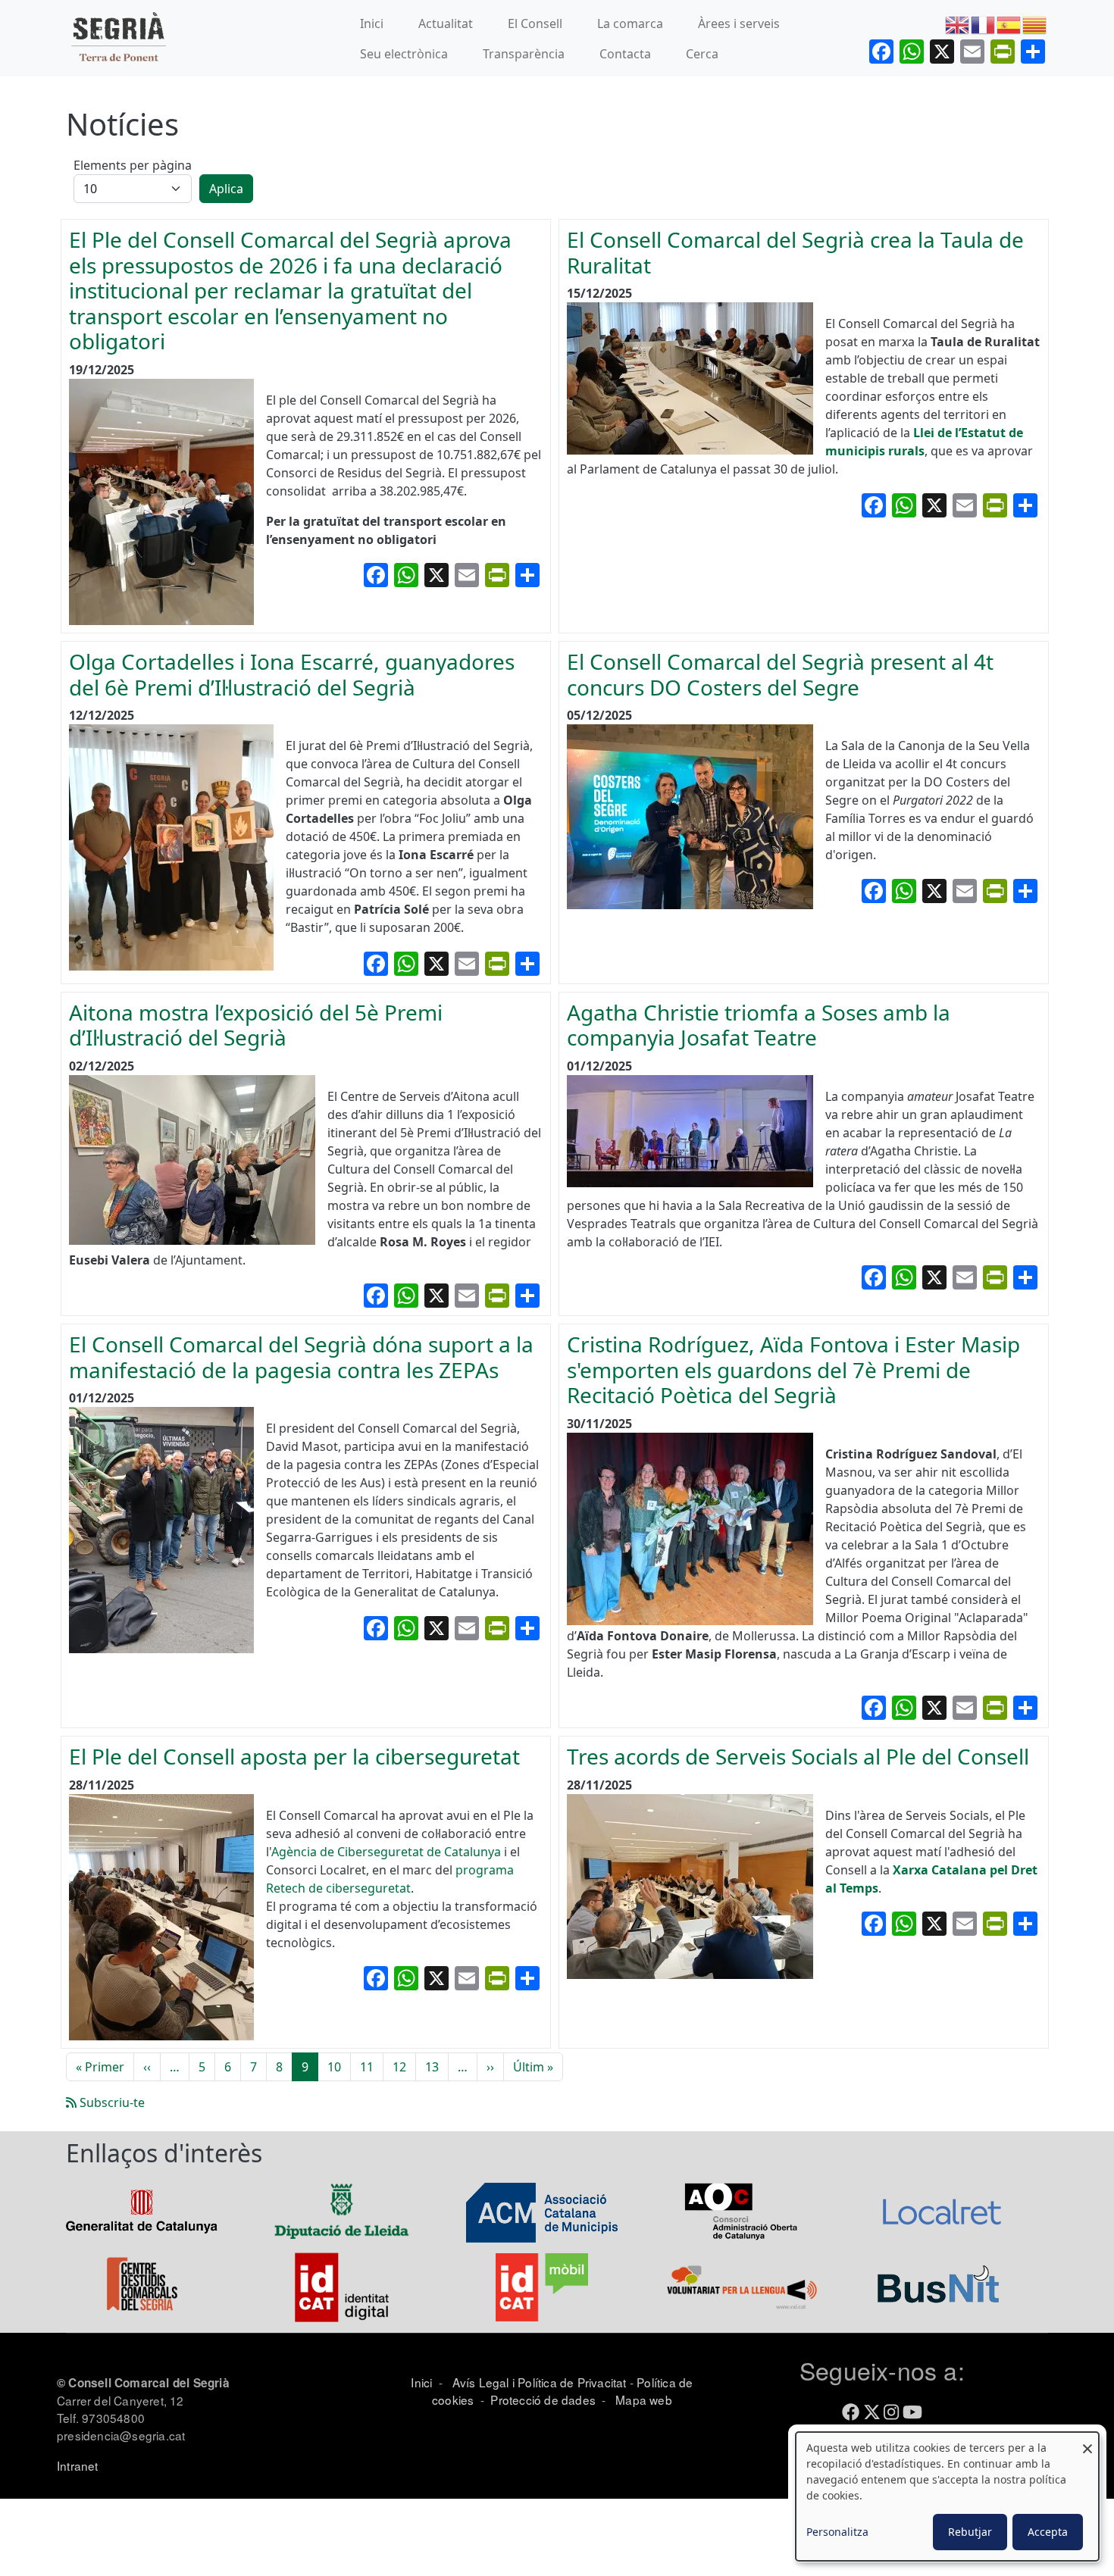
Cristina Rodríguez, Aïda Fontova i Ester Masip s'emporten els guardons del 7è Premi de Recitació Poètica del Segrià (793, 1369)
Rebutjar (970, 2532)
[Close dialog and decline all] (1087, 2442)
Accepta (1048, 2532)
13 (432, 2067)
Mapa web (642, 2399)
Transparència (524, 54)
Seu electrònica (404, 54)
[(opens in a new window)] (142, 2211)
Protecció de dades (543, 2399)
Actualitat (446, 23)
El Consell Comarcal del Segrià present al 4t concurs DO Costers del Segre (780, 674)
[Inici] (118, 38)
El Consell (535, 23)
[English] (958, 23)
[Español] (1009, 23)
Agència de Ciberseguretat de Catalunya (388, 1852)
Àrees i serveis (739, 23)
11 (367, 2067)
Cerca (702, 54)
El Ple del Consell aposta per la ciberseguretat (294, 1756)
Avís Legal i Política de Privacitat (540, 2382)
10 (334, 2067)
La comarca (630, 23)
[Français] (984, 23)
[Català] (1035, 23)
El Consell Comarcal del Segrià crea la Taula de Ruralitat (795, 252)
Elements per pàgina (133, 165)
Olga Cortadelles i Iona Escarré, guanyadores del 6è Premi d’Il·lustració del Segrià (292, 674)
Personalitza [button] (837, 2532)
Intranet (78, 2465)
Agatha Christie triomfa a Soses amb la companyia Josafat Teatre (759, 1025)
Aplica (226, 189)
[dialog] (947, 2496)
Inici (372, 23)
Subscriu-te (111, 2102)
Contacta (625, 54)
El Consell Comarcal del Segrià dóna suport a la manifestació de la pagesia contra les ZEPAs (301, 1357)
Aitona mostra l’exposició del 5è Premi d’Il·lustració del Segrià (256, 1025)
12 (399, 2067)
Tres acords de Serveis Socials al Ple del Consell (798, 1756)
